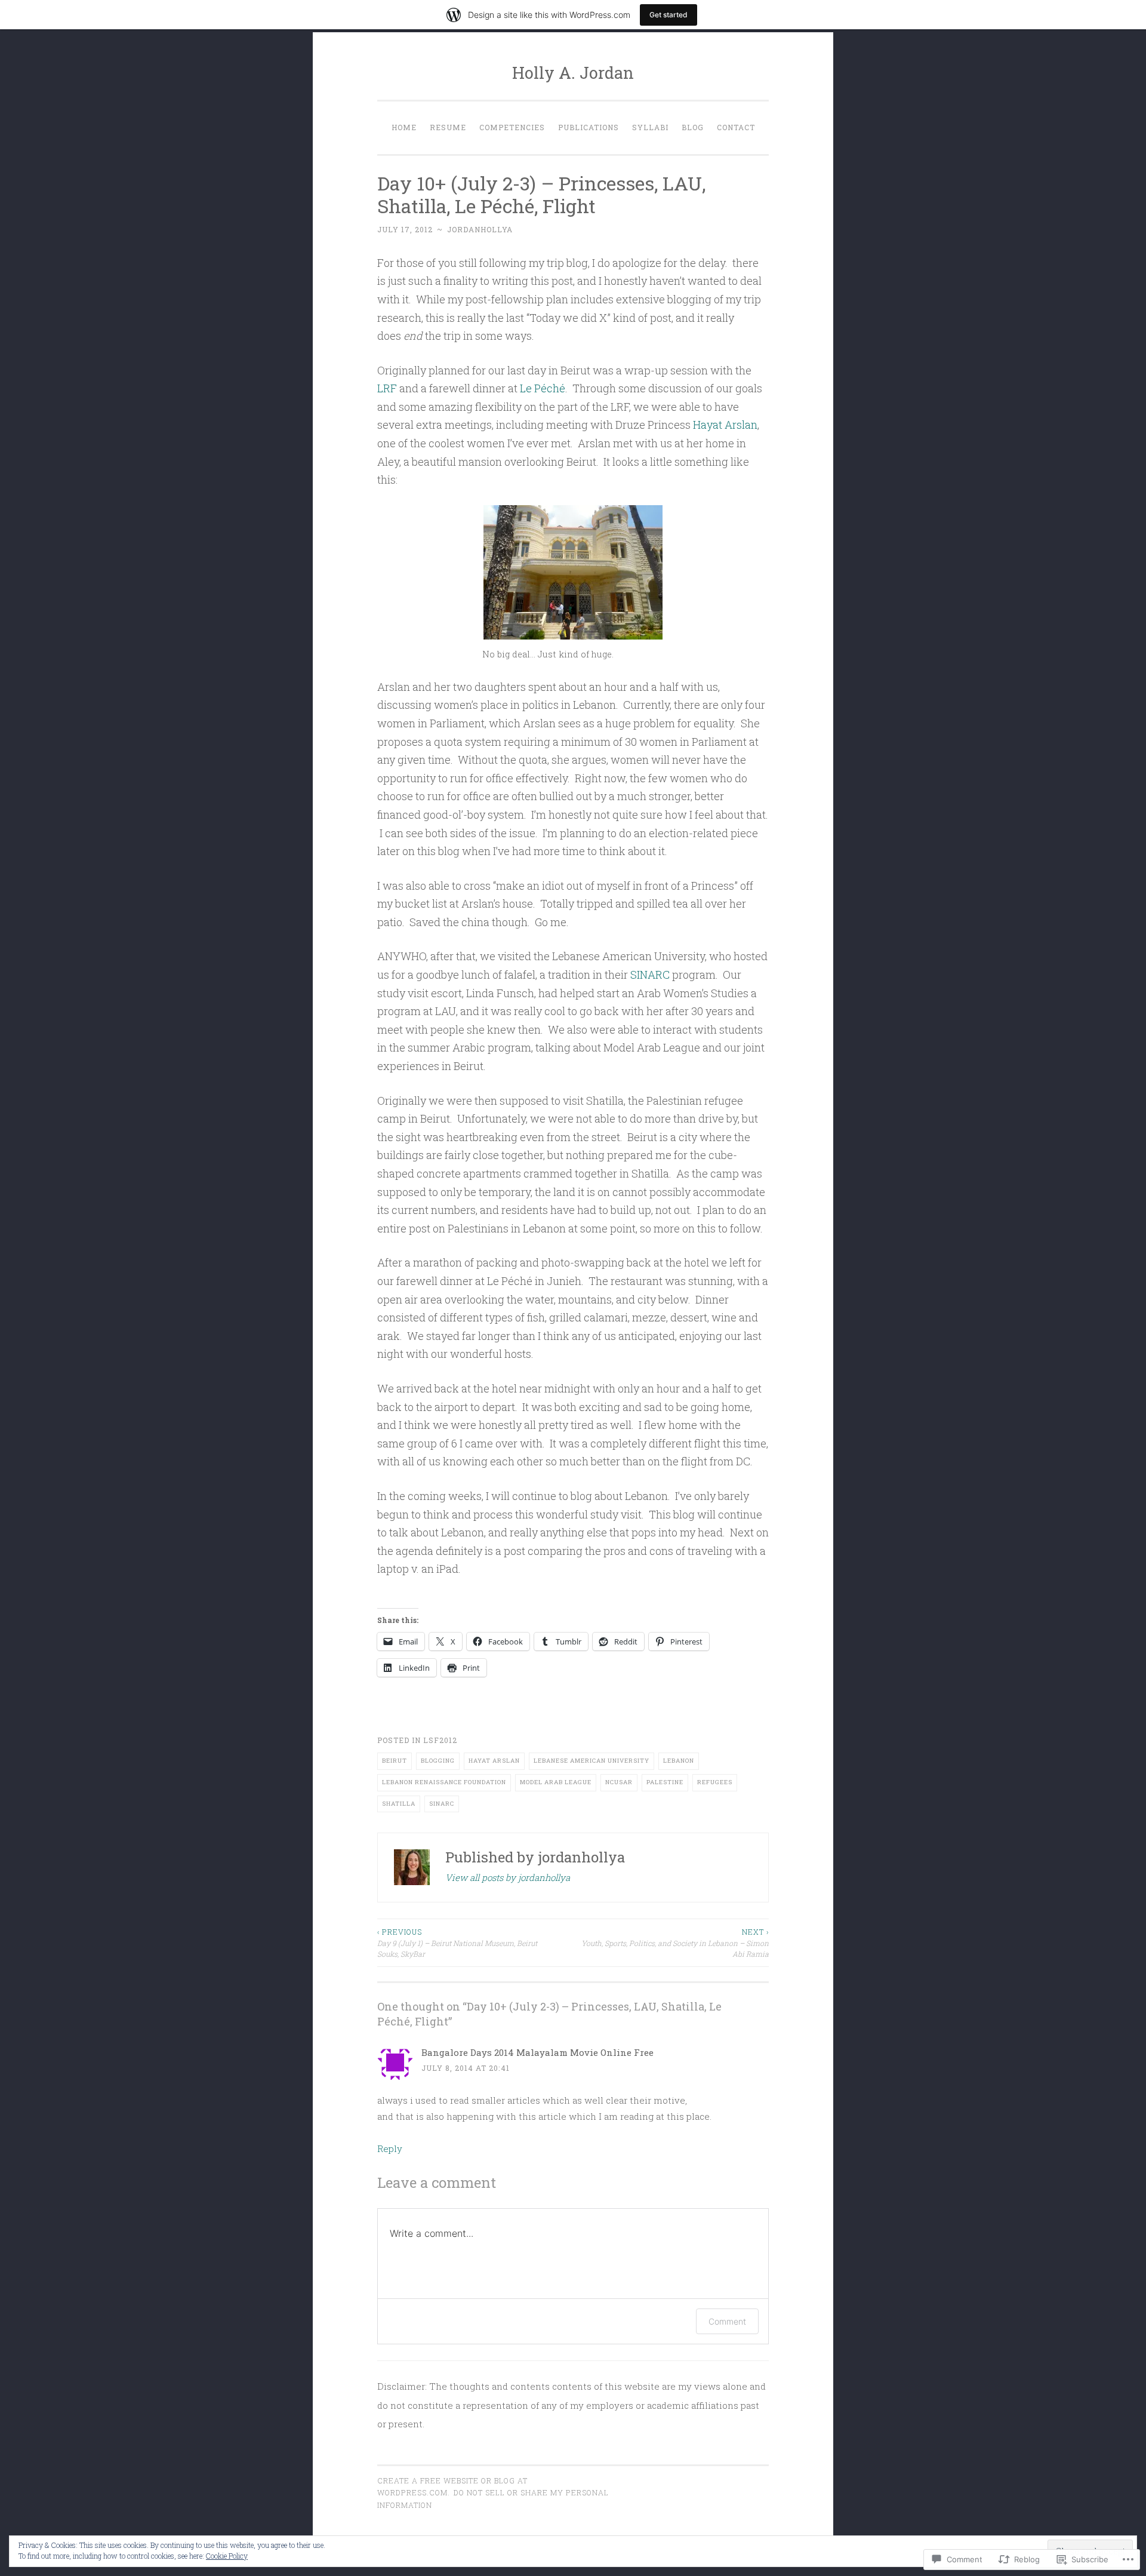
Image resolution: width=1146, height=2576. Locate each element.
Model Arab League (556, 1782)
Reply (390, 2148)
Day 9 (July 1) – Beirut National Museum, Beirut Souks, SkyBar (457, 1943)
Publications (589, 127)
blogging (438, 1761)
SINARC (650, 975)
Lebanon (679, 1761)
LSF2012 (440, 1740)
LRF (387, 388)
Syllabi (650, 127)
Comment (727, 2321)
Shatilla (399, 1804)
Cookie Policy (227, 2556)
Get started (668, 15)
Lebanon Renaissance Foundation (444, 1782)
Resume (448, 127)
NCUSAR (619, 1782)
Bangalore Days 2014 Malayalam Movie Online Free (537, 2052)
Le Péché (543, 388)
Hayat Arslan (725, 425)
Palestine (665, 1782)
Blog (693, 127)
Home (404, 127)
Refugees (715, 1782)
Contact (736, 127)
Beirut (395, 1761)
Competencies (512, 127)
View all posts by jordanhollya (508, 1877)
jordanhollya (480, 229)
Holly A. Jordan (573, 73)
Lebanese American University (592, 1761)
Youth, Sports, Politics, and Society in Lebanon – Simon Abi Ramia (675, 1943)
